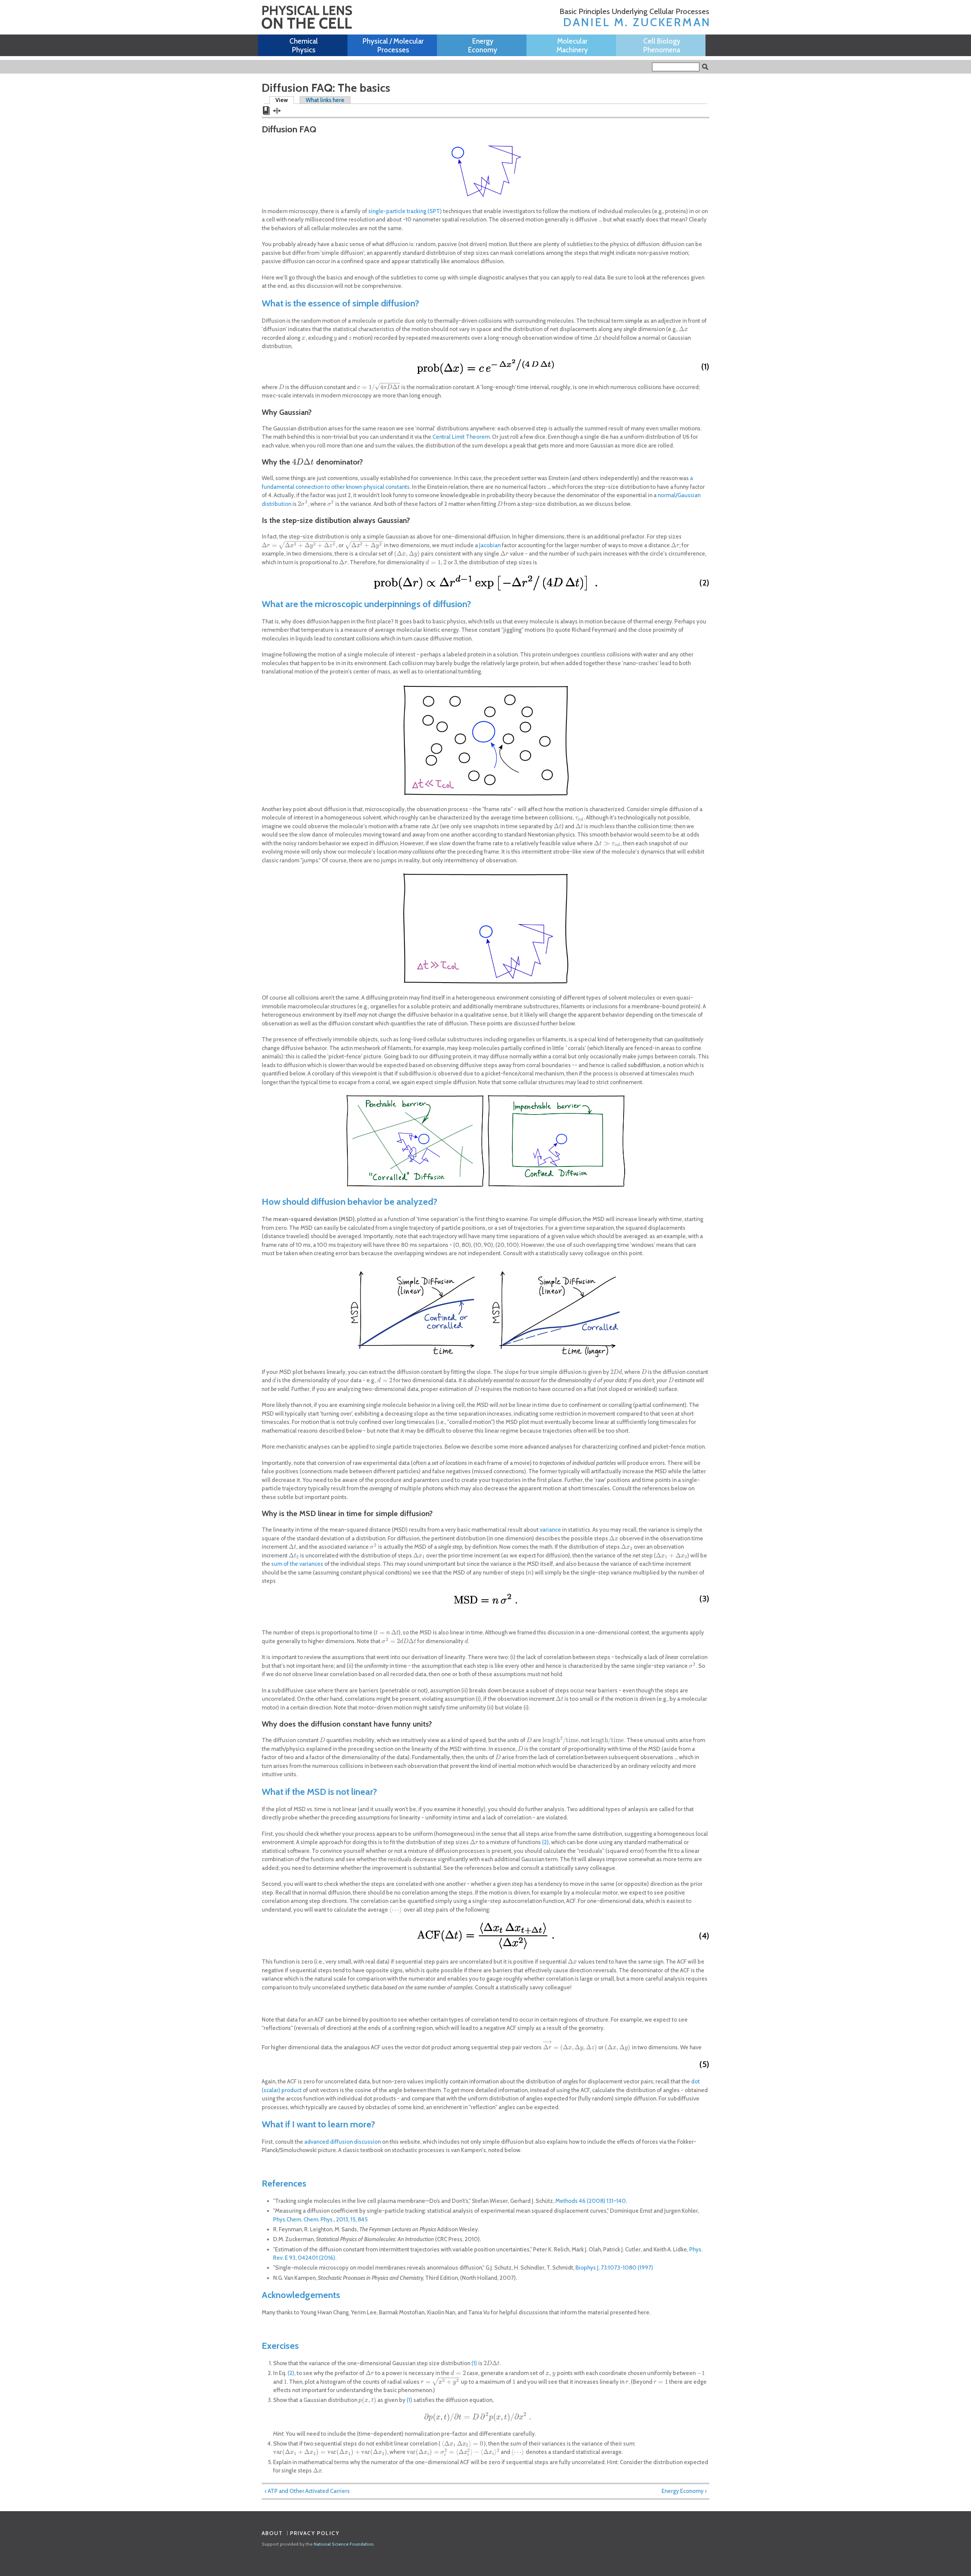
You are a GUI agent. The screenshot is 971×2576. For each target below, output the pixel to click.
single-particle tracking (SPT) (405, 211)
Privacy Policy (315, 2533)
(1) (474, 2363)
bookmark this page (266, 111)
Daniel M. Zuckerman (637, 22)
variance (550, 1530)
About (273, 2533)
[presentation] (683, 329)
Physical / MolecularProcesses (393, 46)
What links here (325, 100)
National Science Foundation (344, 2544)
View (285, 100)
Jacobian (490, 545)
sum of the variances (297, 1564)
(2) (545, 1842)
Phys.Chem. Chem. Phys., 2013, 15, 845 (320, 2220)
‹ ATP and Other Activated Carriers (307, 2491)
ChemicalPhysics (304, 46)
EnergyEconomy (483, 46)
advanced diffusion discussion (343, 2142)
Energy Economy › (684, 2491)
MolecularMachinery (572, 46)
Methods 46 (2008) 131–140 (591, 2201)
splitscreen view (277, 110)
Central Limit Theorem (461, 437)
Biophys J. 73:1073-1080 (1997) (614, 2268)
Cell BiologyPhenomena (662, 46)
